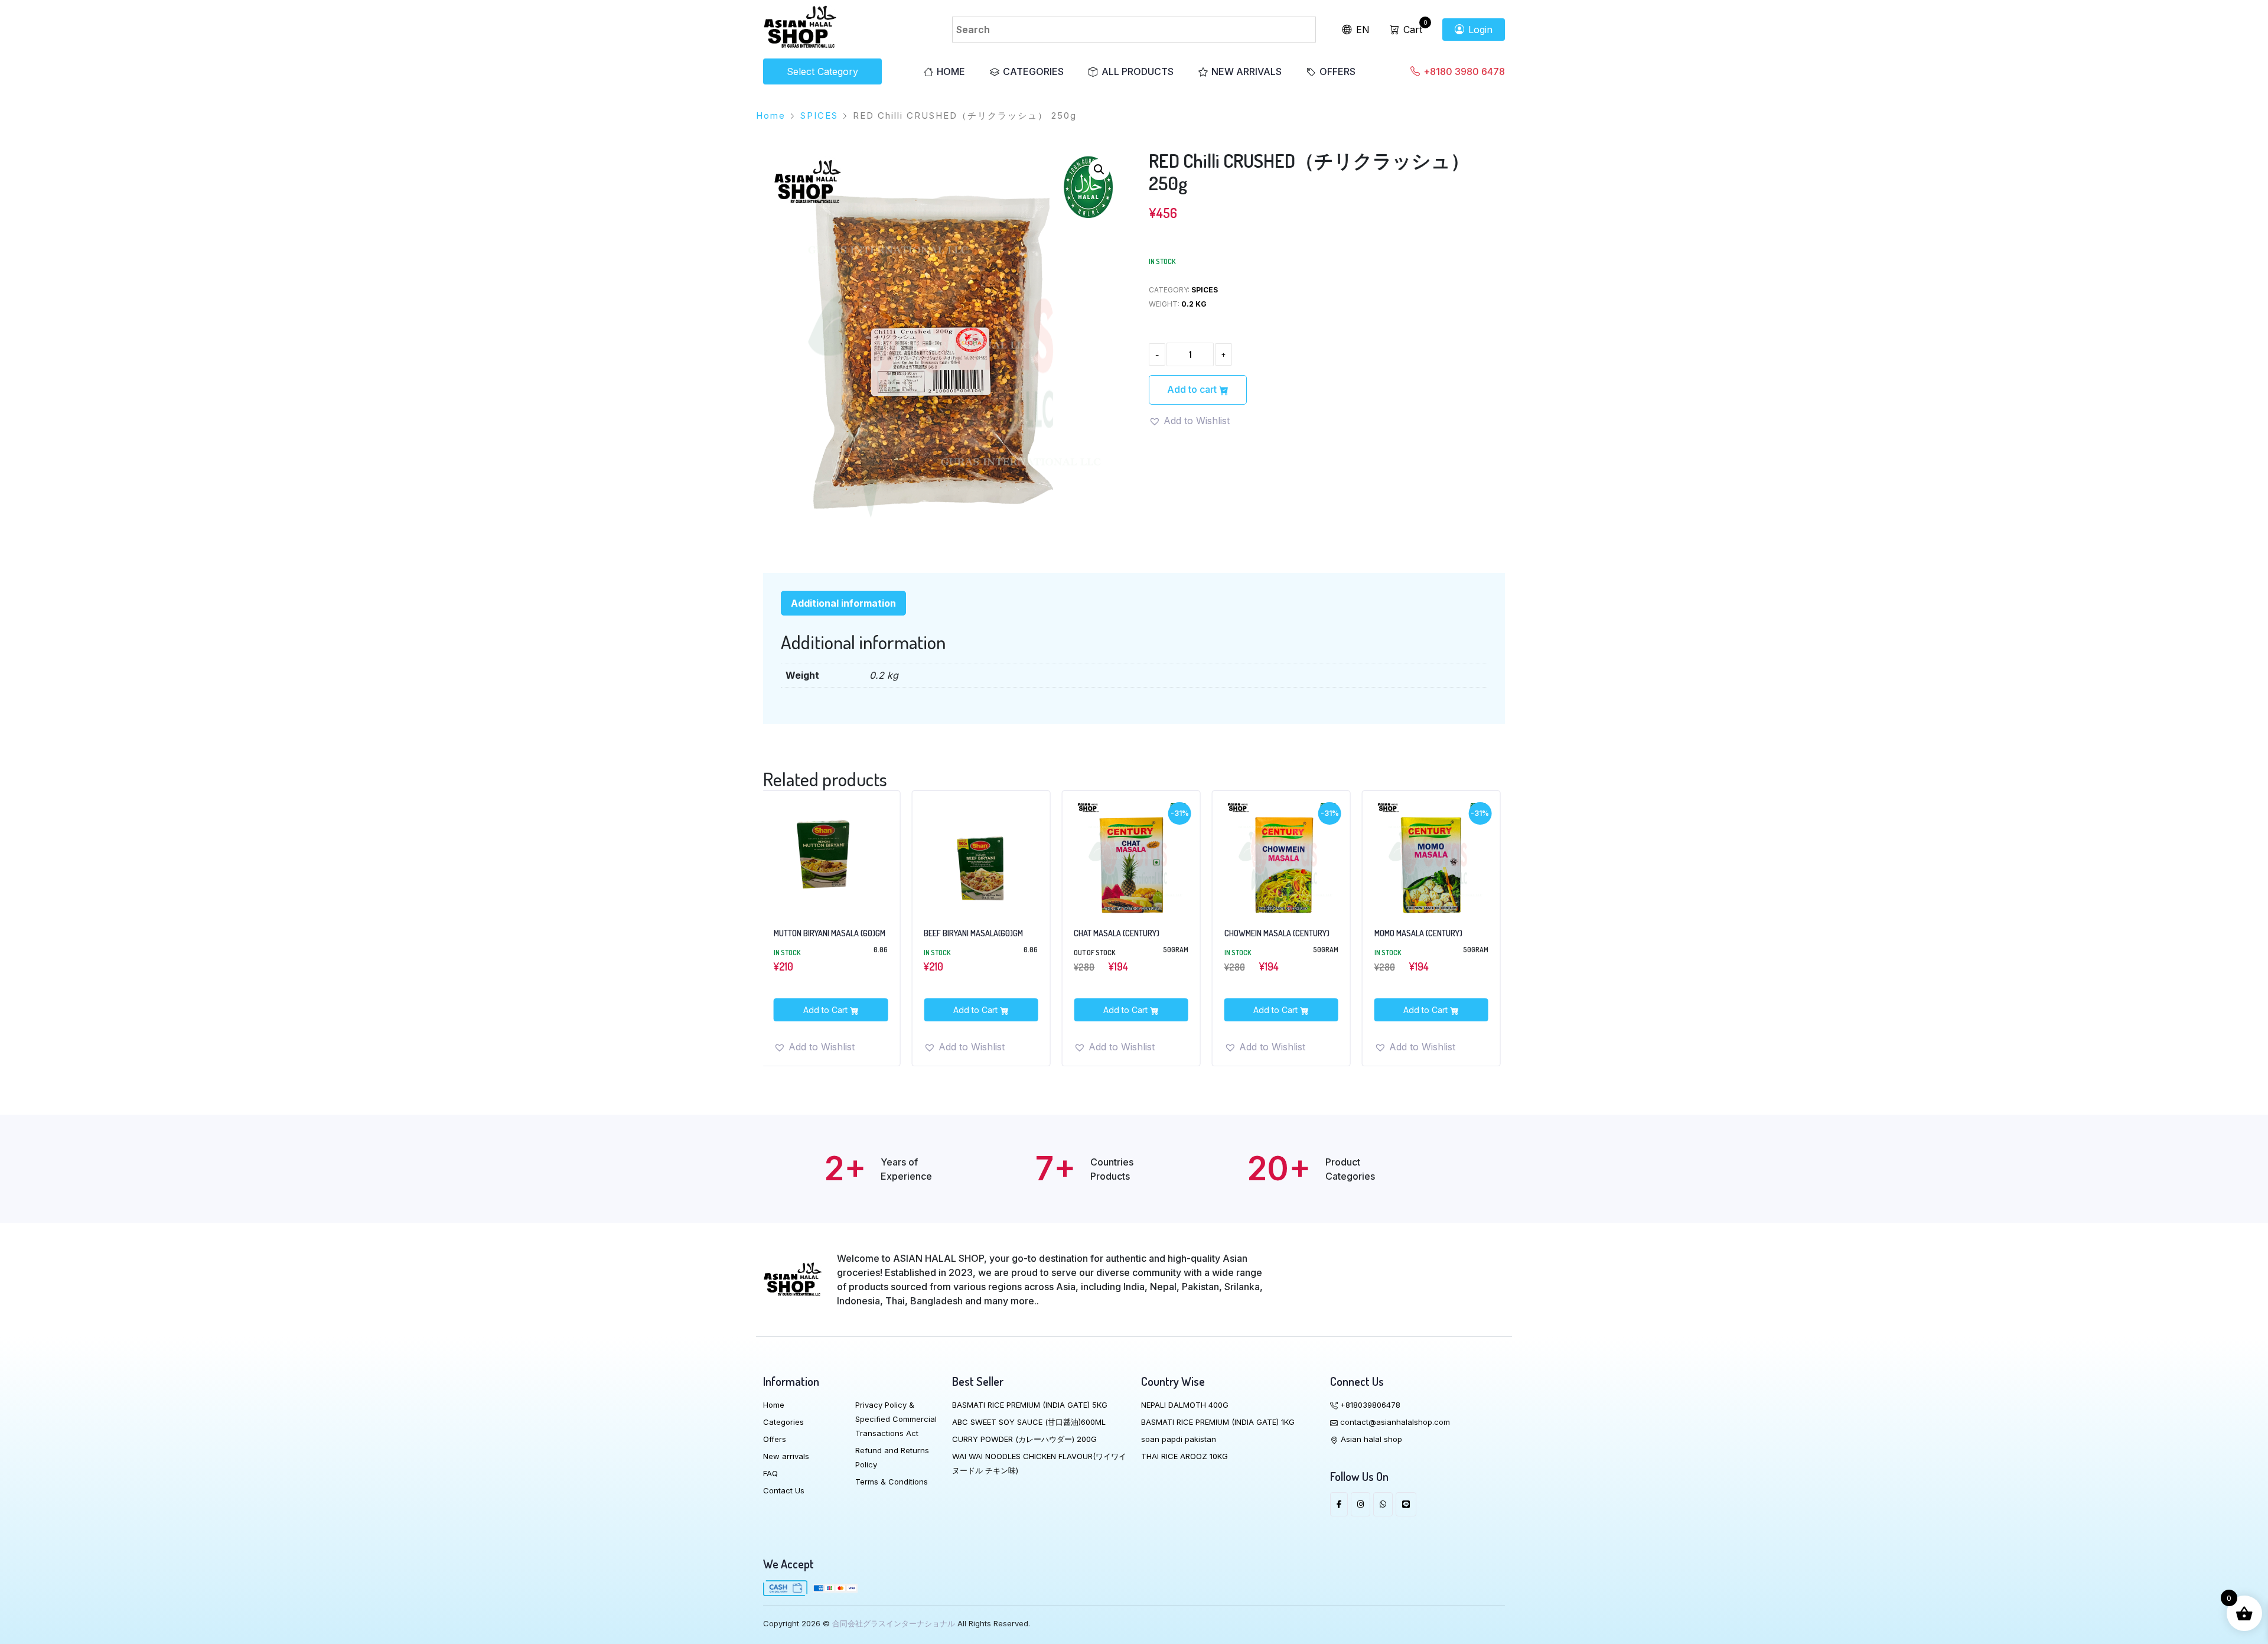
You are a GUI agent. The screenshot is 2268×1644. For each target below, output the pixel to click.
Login (1479, 30)
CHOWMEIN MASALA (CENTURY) (1126, 933)
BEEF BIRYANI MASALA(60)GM (823, 933)
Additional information (843, 603)
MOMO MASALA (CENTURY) (1268, 933)
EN (1361, 30)
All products (1138, 71)
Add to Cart (826, 1010)
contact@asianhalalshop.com (1394, 1422)
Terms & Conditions (892, 1482)
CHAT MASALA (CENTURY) (966, 933)
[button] (1099, 170)
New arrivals (1247, 71)
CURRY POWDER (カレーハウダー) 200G (1024, 1439)
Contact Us (784, 1490)
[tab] (843, 603)
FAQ (770, 1473)
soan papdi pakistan (1179, 1439)
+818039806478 (1369, 1405)
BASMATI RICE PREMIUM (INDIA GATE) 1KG (1218, 1422)
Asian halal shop (1370, 1439)
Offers (1337, 71)
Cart (1411, 30)
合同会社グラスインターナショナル (894, 1623)
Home (951, 71)
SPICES (819, 115)
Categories (1033, 71)
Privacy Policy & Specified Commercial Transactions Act (896, 1419)
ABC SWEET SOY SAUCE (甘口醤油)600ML (1029, 1422)
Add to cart (1193, 389)
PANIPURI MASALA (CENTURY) (1423, 933)
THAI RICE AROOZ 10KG (1184, 1456)
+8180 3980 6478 (1463, 71)
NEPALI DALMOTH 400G (1185, 1405)
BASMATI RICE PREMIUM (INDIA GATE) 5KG (1030, 1405)
